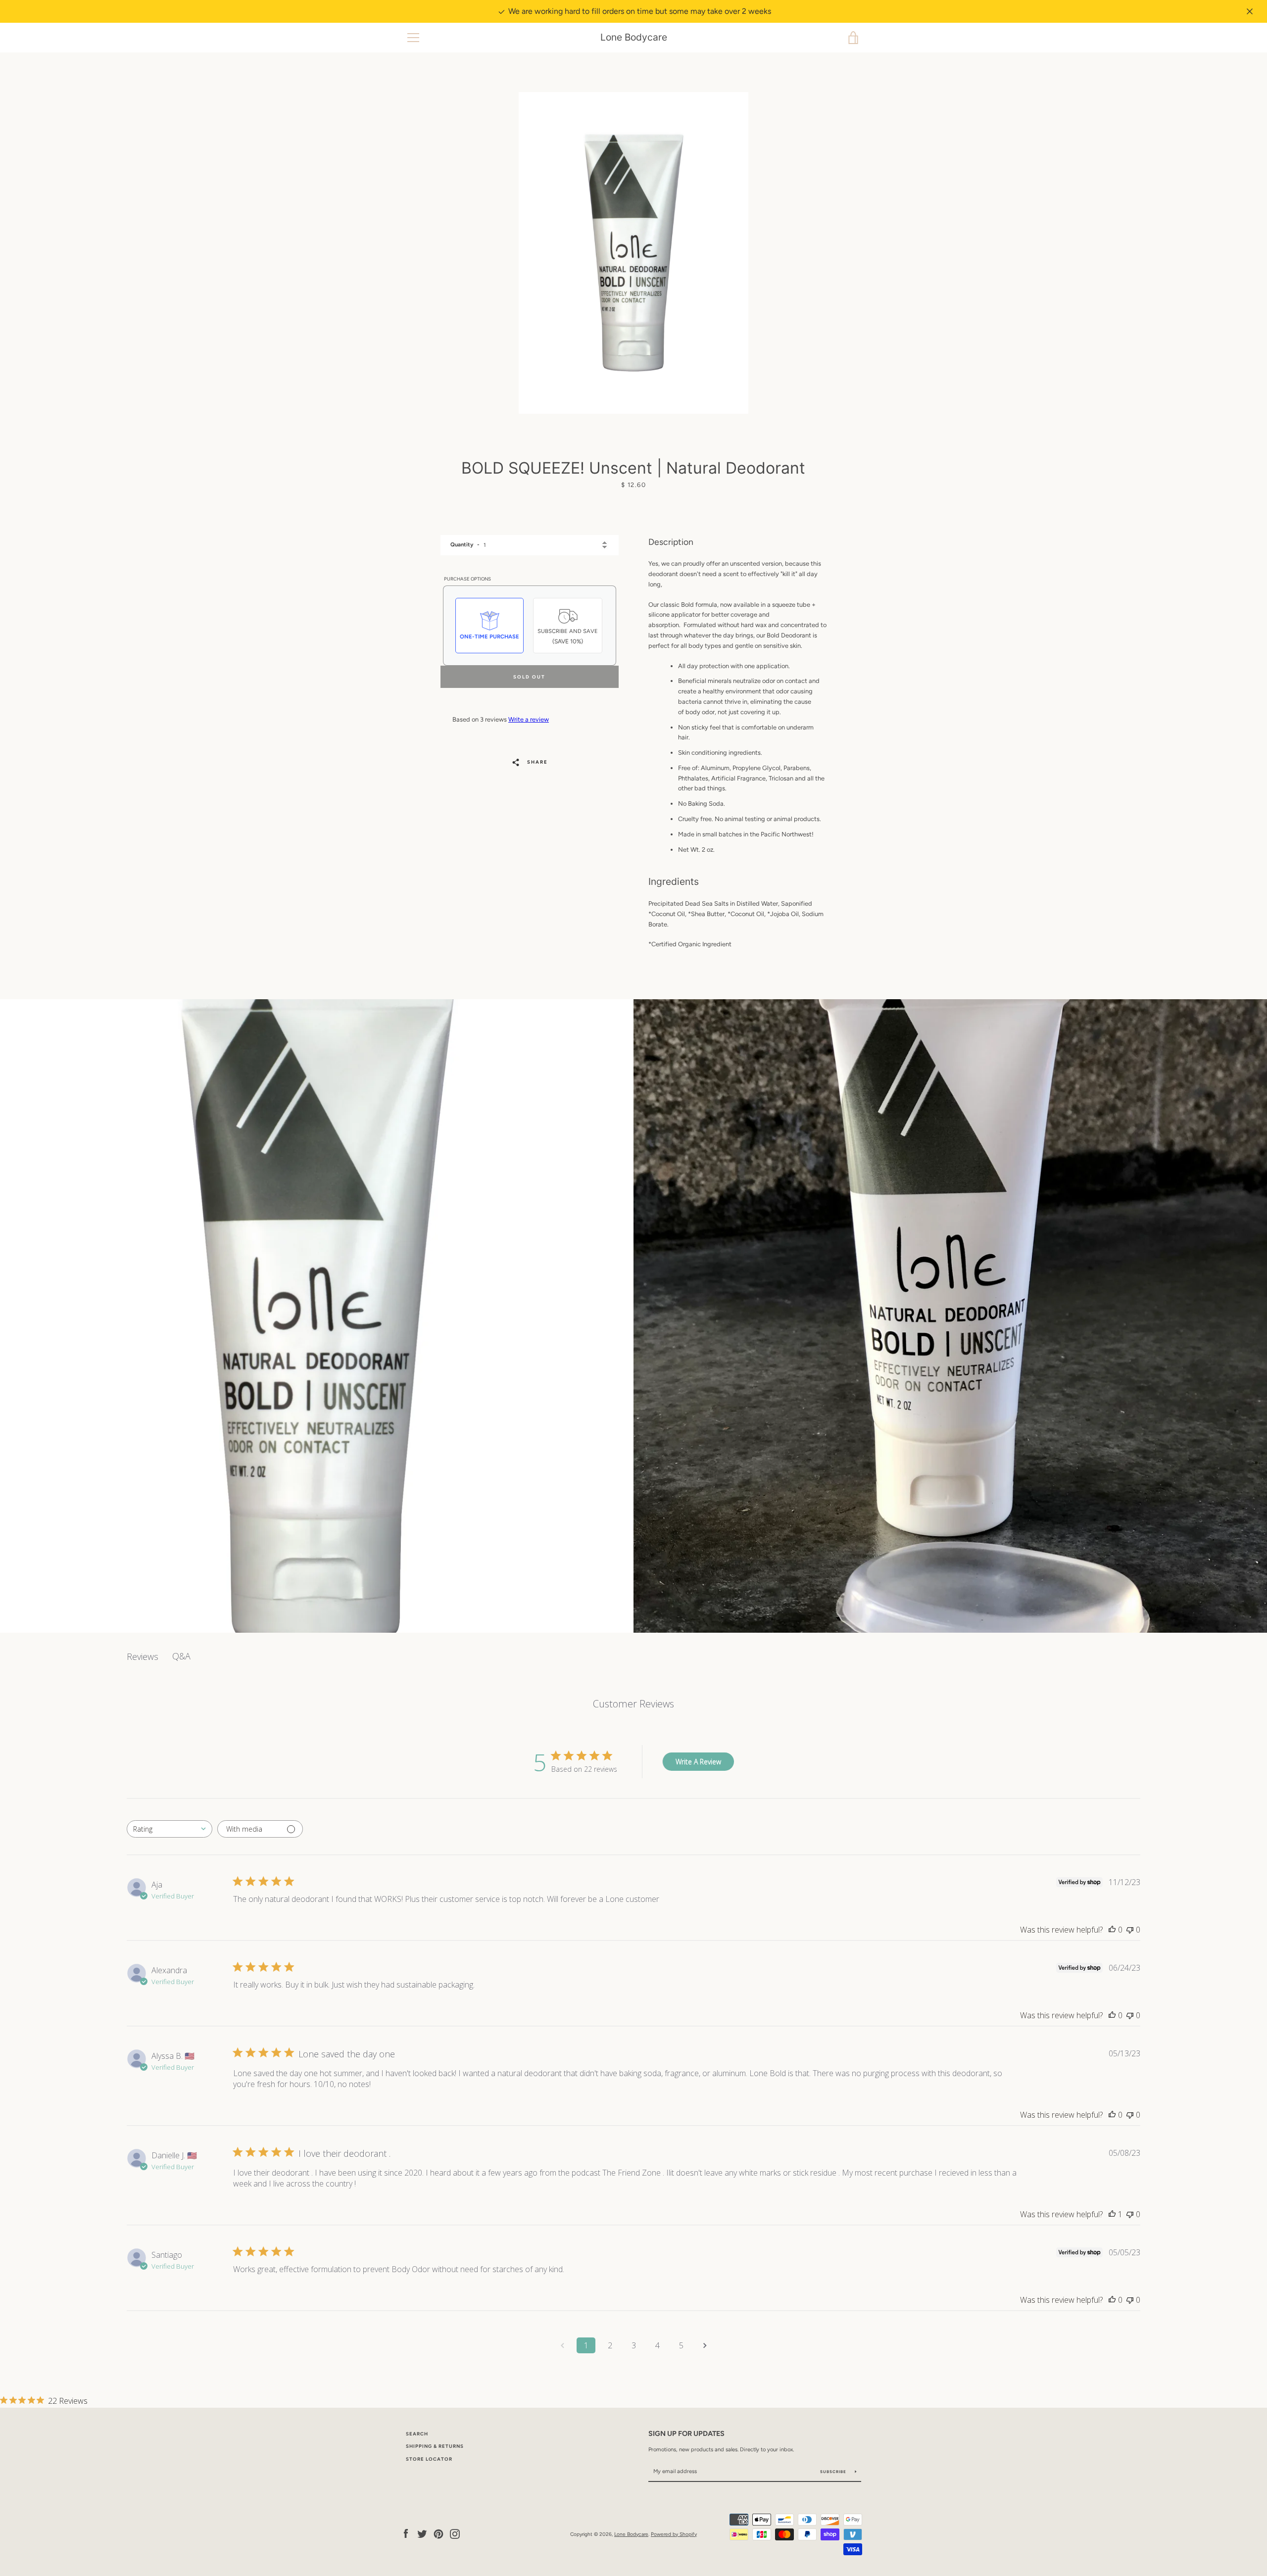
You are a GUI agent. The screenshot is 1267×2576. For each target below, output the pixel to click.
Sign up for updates (686, 2433)
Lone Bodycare (634, 37)
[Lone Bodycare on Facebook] (406, 2534)
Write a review (529, 719)
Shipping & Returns (435, 2446)
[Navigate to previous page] (562, 2345)
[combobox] (170, 1829)
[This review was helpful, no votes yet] (1112, 1930)
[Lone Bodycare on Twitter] (422, 2534)
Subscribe (834, 2472)
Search (417, 2434)
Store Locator (429, 2459)
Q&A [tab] (181, 1656)
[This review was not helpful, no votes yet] (1130, 1930)
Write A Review (698, 1762)
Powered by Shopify (674, 2534)
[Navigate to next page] (705, 2345)
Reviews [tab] (143, 1656)
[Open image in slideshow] (633, 253)
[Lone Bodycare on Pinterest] (439, 2534)
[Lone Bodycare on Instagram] (455, 2534)
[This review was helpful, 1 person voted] (1112, 2214)
